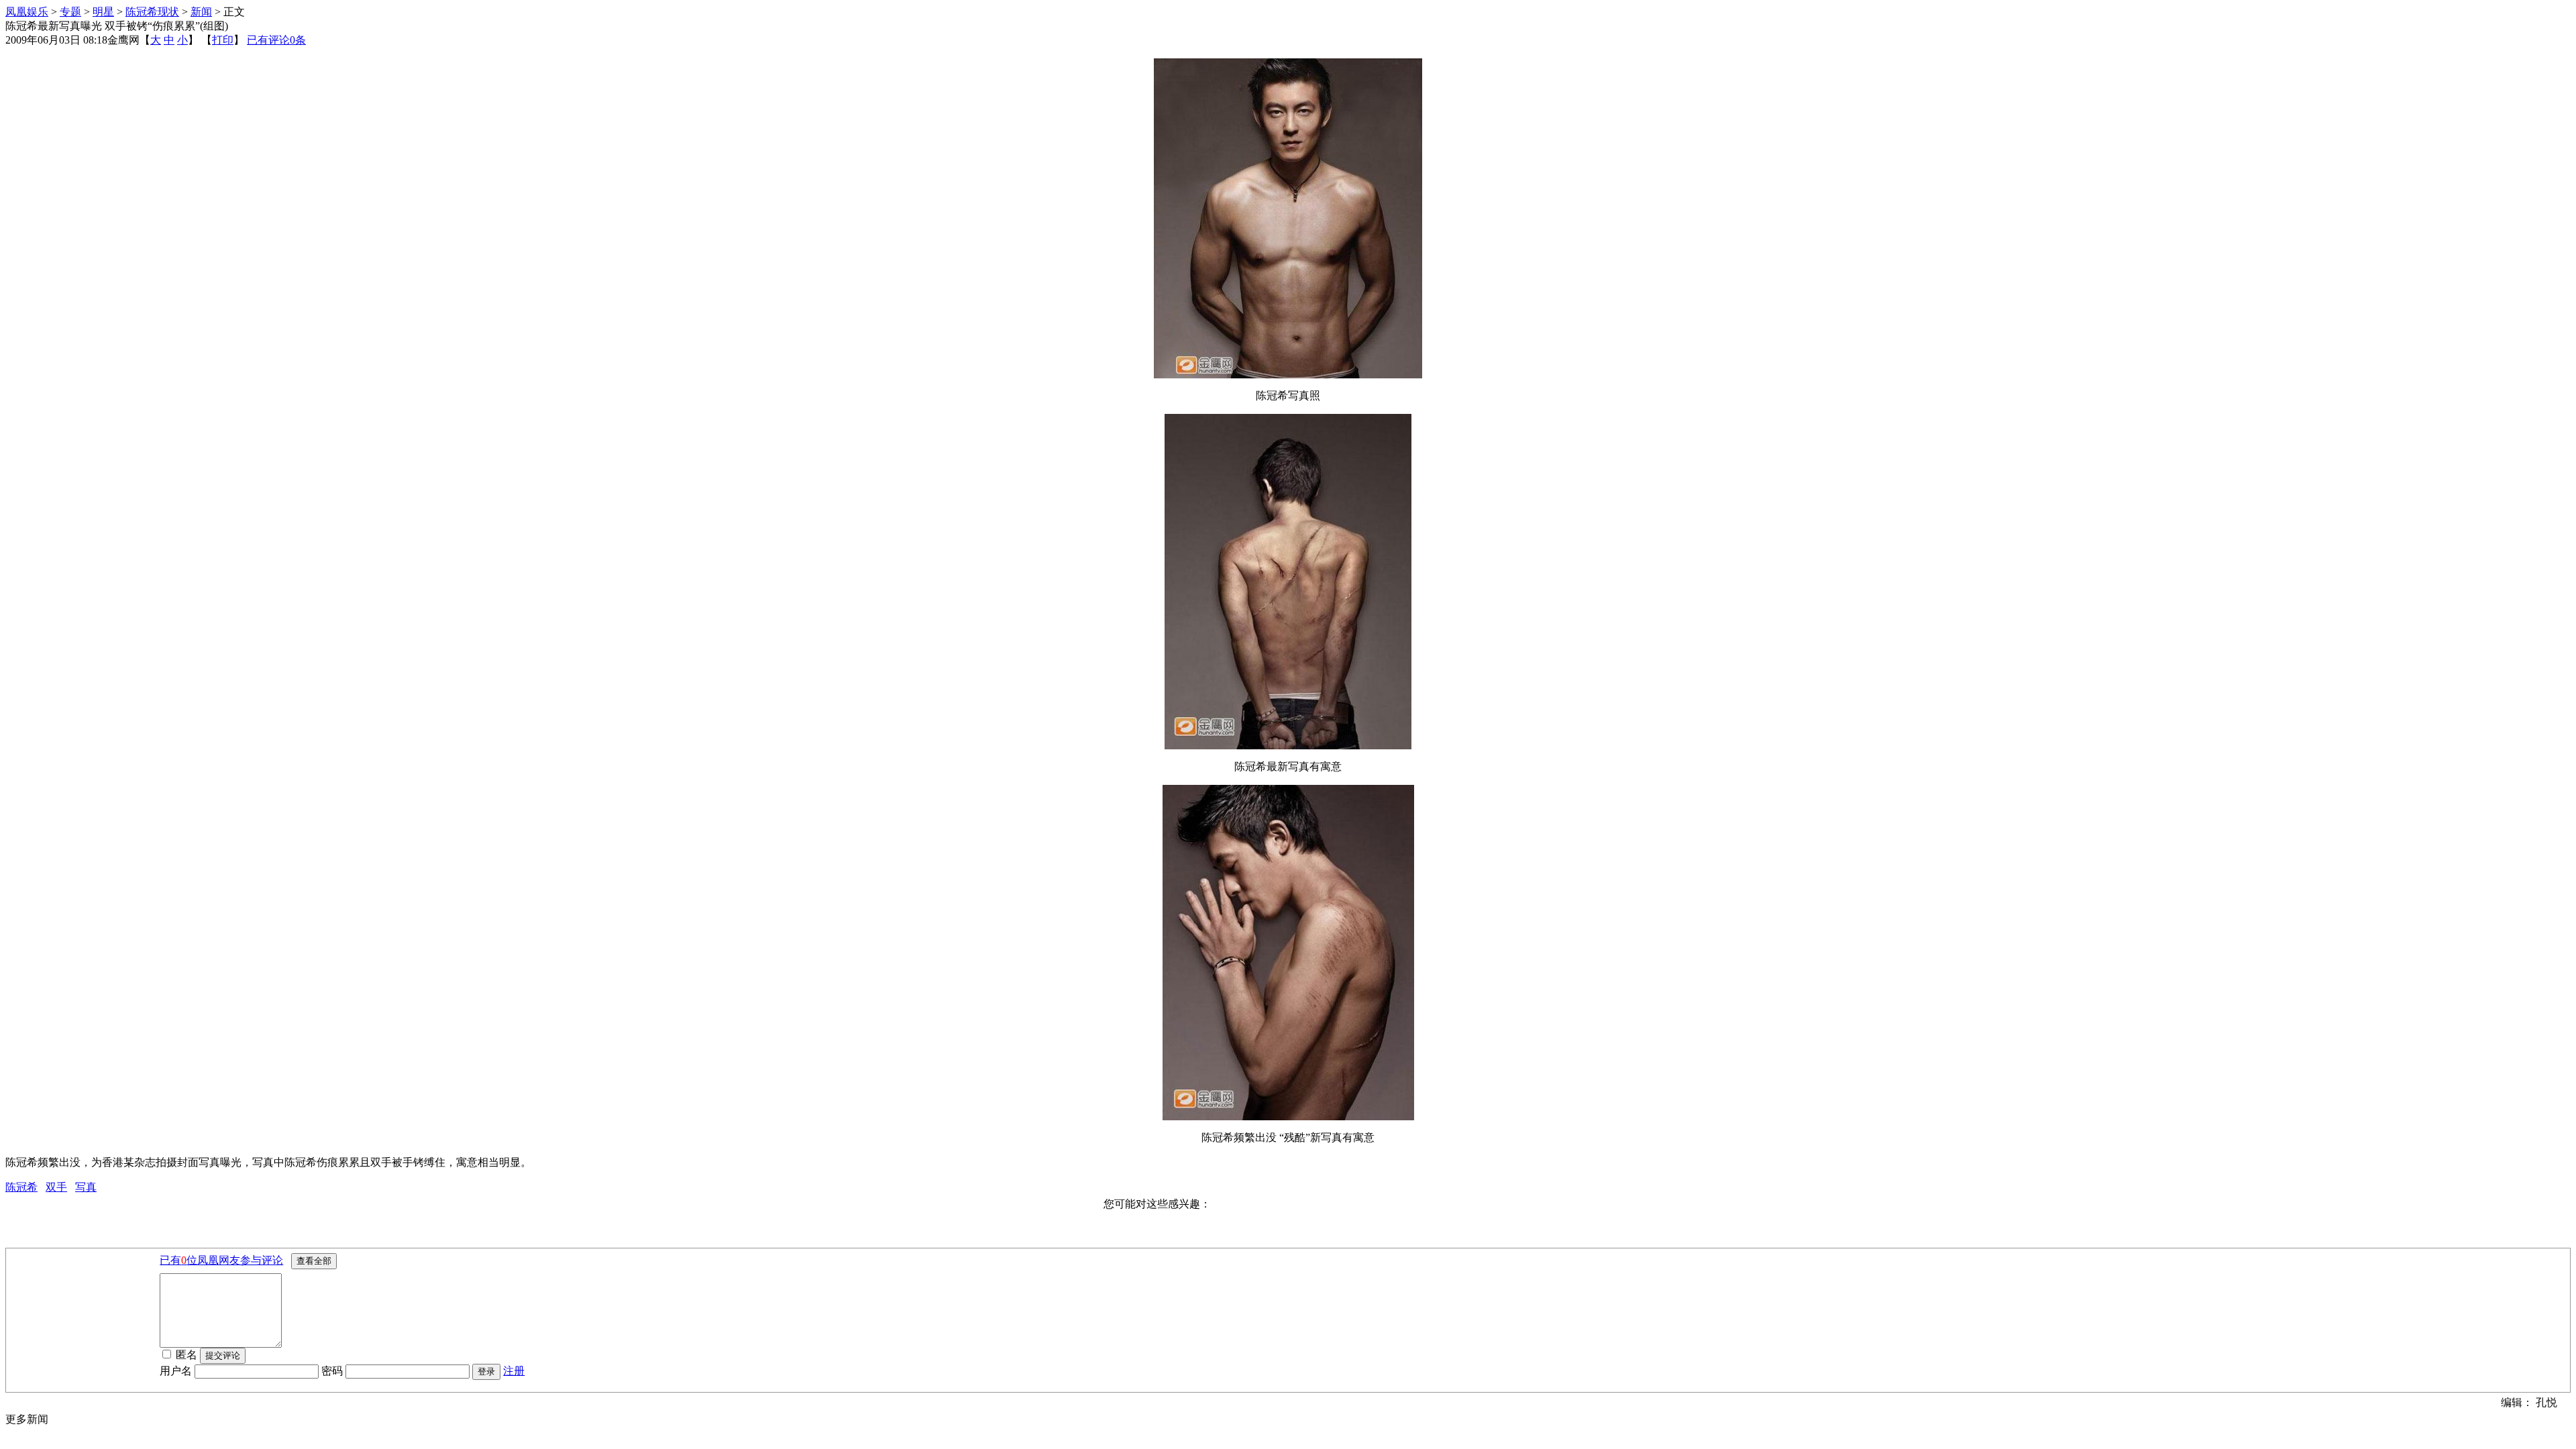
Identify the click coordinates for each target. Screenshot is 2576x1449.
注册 (514, 1371)
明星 (103, 12)
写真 (86, 1187)
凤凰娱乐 (27, 12)
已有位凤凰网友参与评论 (221, 1260)
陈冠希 (21, 1187)
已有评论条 (276, 40)
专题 (70, 12)
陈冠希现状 (152, 12)
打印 (223, 40)
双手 (56, 1187)
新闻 (201, 12)
